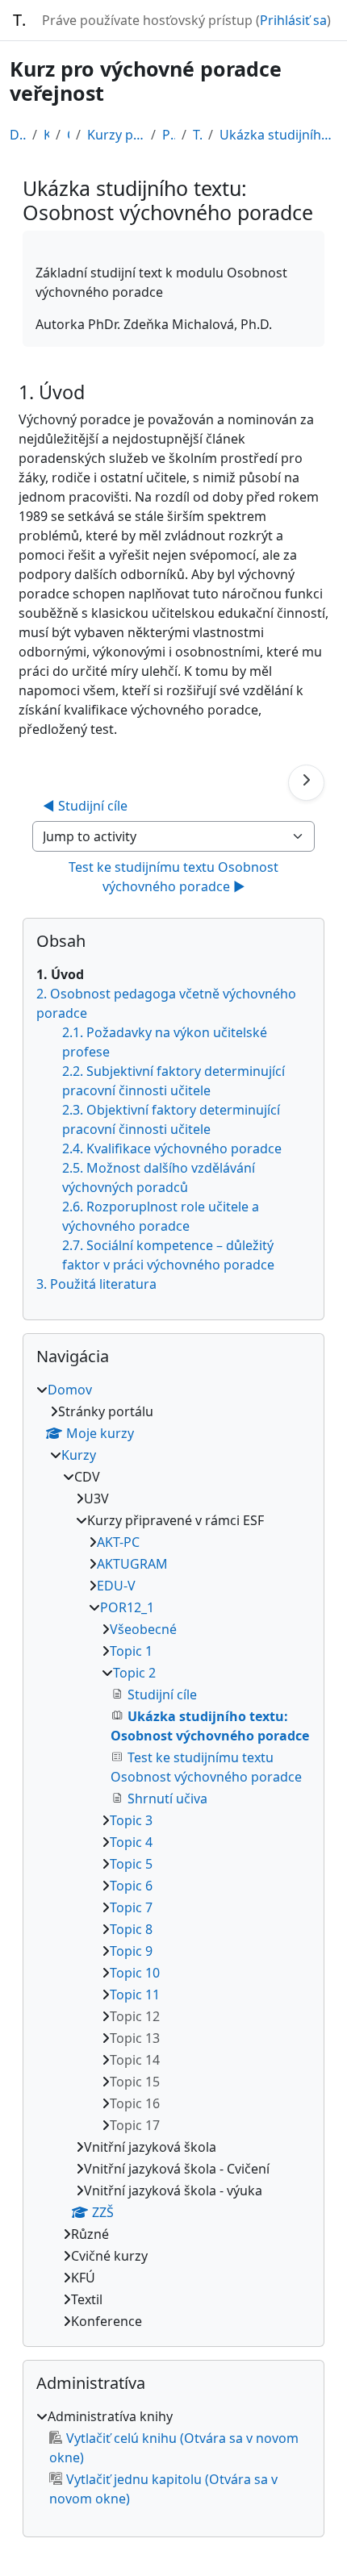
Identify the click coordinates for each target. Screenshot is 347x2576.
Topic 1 (131, 1651)
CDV (68, 135)
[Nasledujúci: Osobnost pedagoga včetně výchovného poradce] (306, 783)
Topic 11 (135, 1995)
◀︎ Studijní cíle (85, 806)
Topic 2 (197, 135)
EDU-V (116, 1586)
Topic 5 (131, 1864)
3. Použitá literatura (96, 1284)
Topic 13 (135, 2038)
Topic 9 (131, 1951)
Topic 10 (135, 1973)
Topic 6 (131, 1886)
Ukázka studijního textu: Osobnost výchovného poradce (279, 135)
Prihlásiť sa (293, 20)
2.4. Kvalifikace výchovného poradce (172, 1148)
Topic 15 (135, 2082)
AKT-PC (118, 1542)
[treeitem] (173, 1855)
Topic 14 (135, 2060)
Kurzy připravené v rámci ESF (116, 135)
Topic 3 (131, 1820)
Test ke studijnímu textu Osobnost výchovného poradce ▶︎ (175, 877)
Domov (18, 135)
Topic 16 (135, 2103)
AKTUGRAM (132, 1564)
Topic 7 (131, 1907)
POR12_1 (169, 135)
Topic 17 (135, 2125)
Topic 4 (131, 1842)
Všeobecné (143, 1629)
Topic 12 (135, 2016)
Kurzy (46, 135)
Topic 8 (131, 1929)
